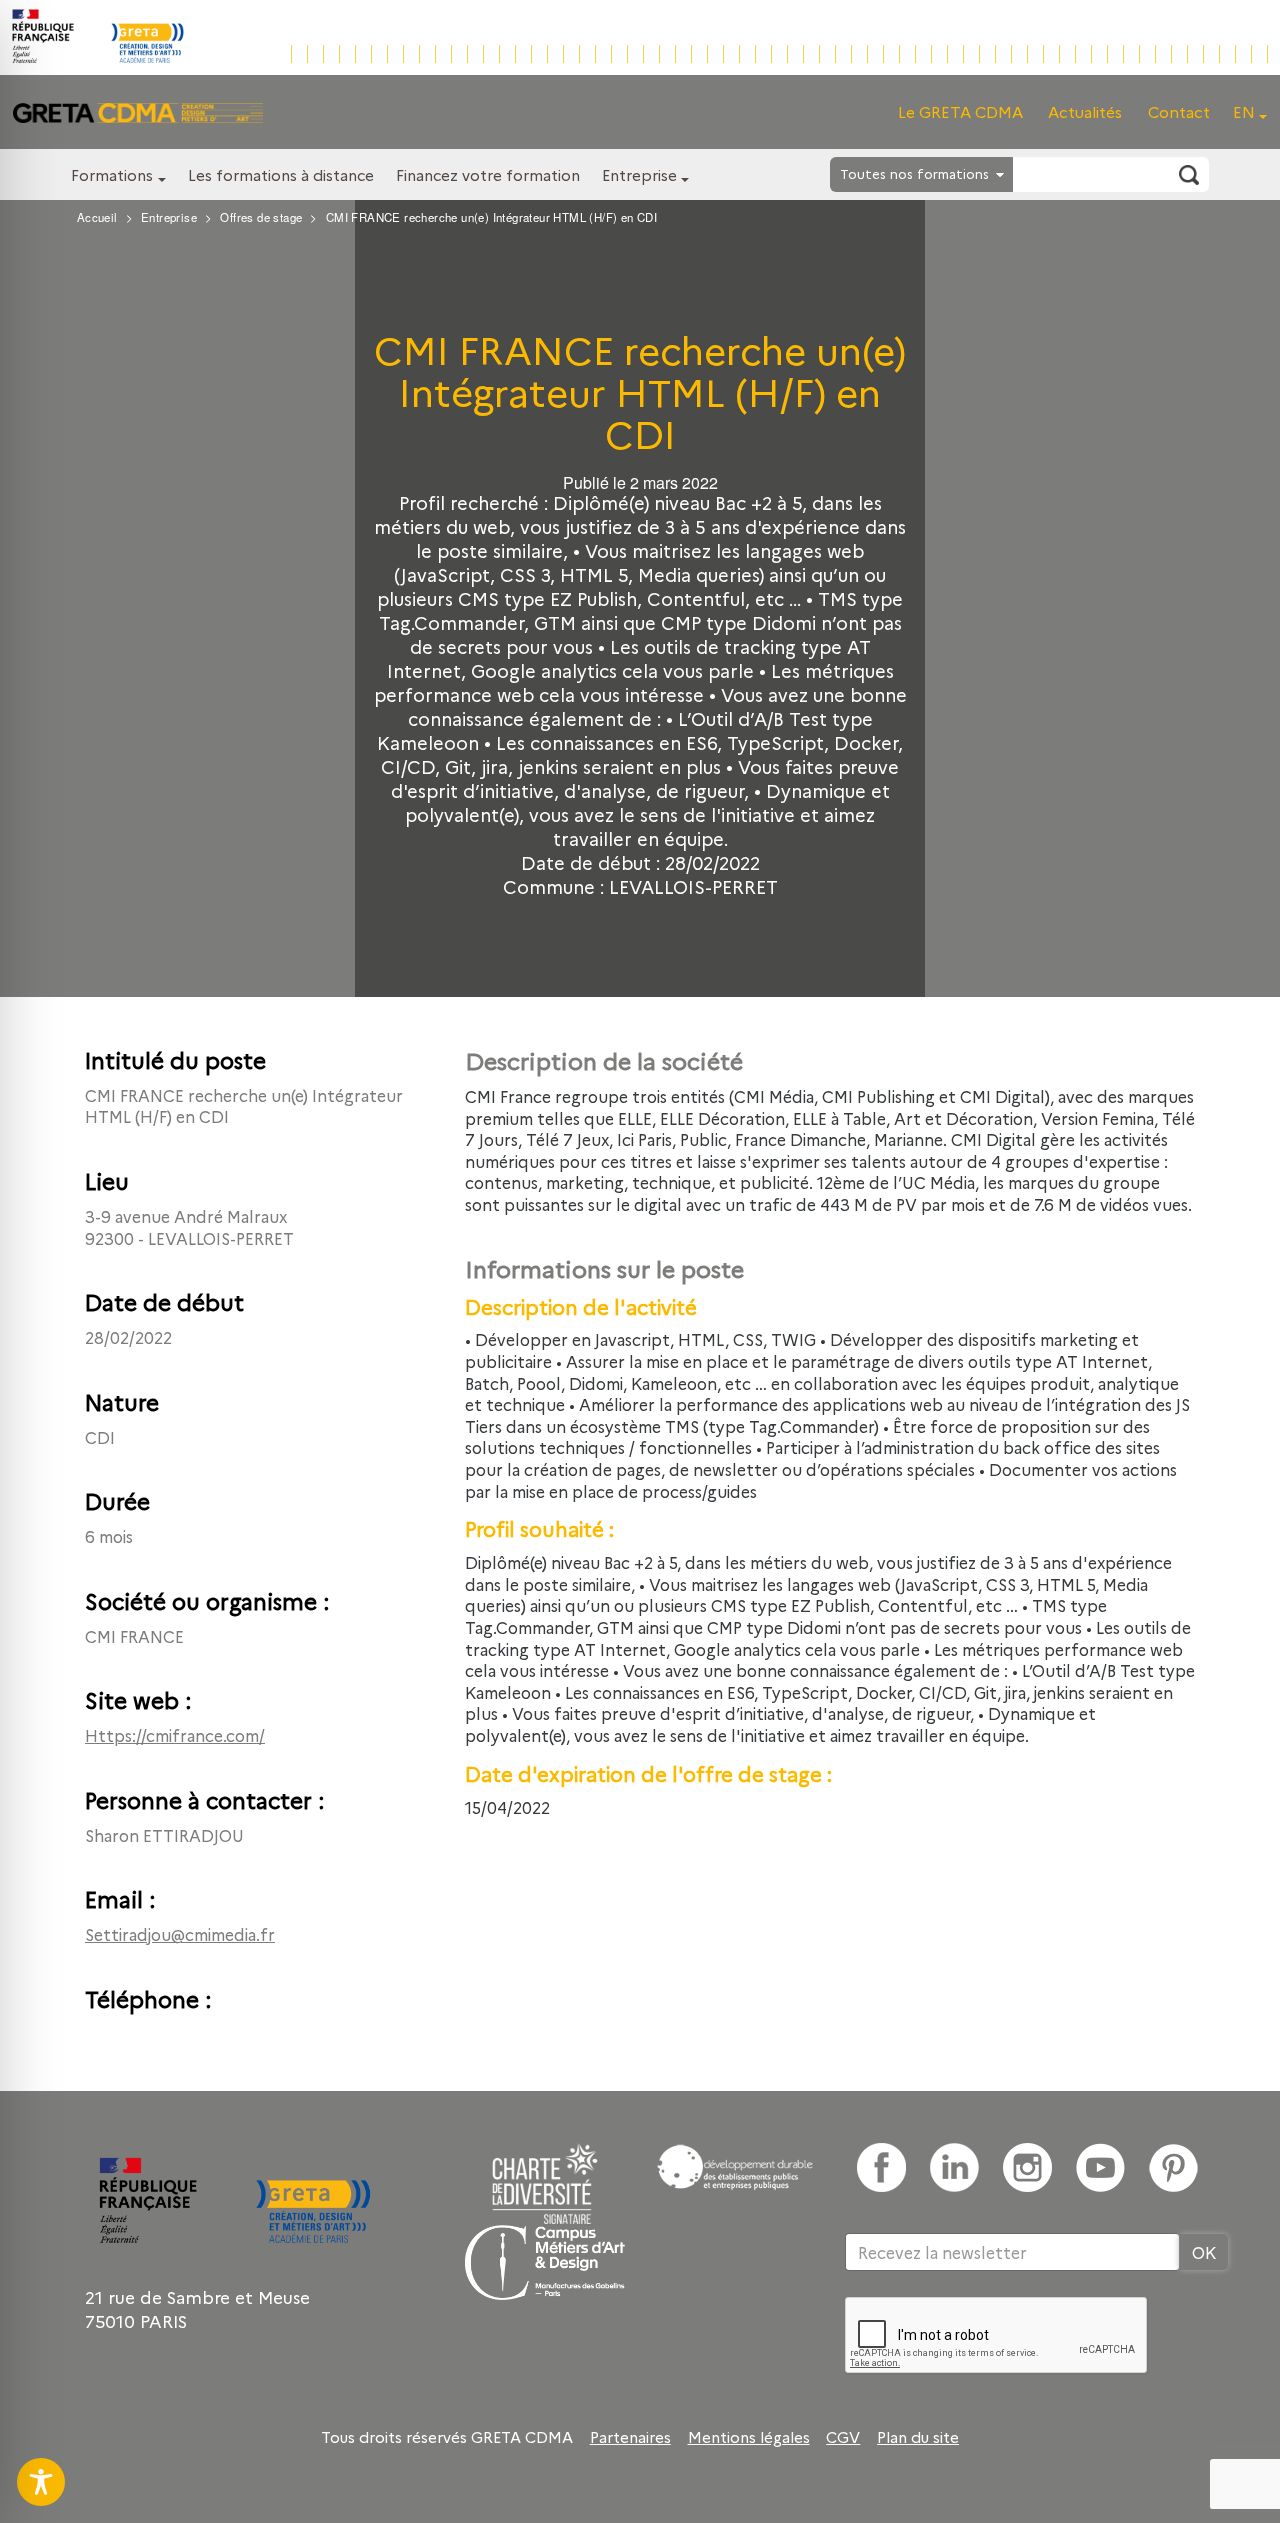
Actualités (1085, 111)
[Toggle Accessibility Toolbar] (41, 2482)
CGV (843, 2437)
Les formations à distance (281, 174)
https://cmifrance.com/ (175, 1735)
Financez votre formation (488, 174)
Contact (1179, 111)
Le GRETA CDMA (960, 111)
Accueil (97, 217)
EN (1244, 111)
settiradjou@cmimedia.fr (180, 1934)
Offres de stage (261, 217)
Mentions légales (749, 2437)
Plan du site (918, 2437)
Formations (112, 174)
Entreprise (639, 174)
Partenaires (630, 2437)
